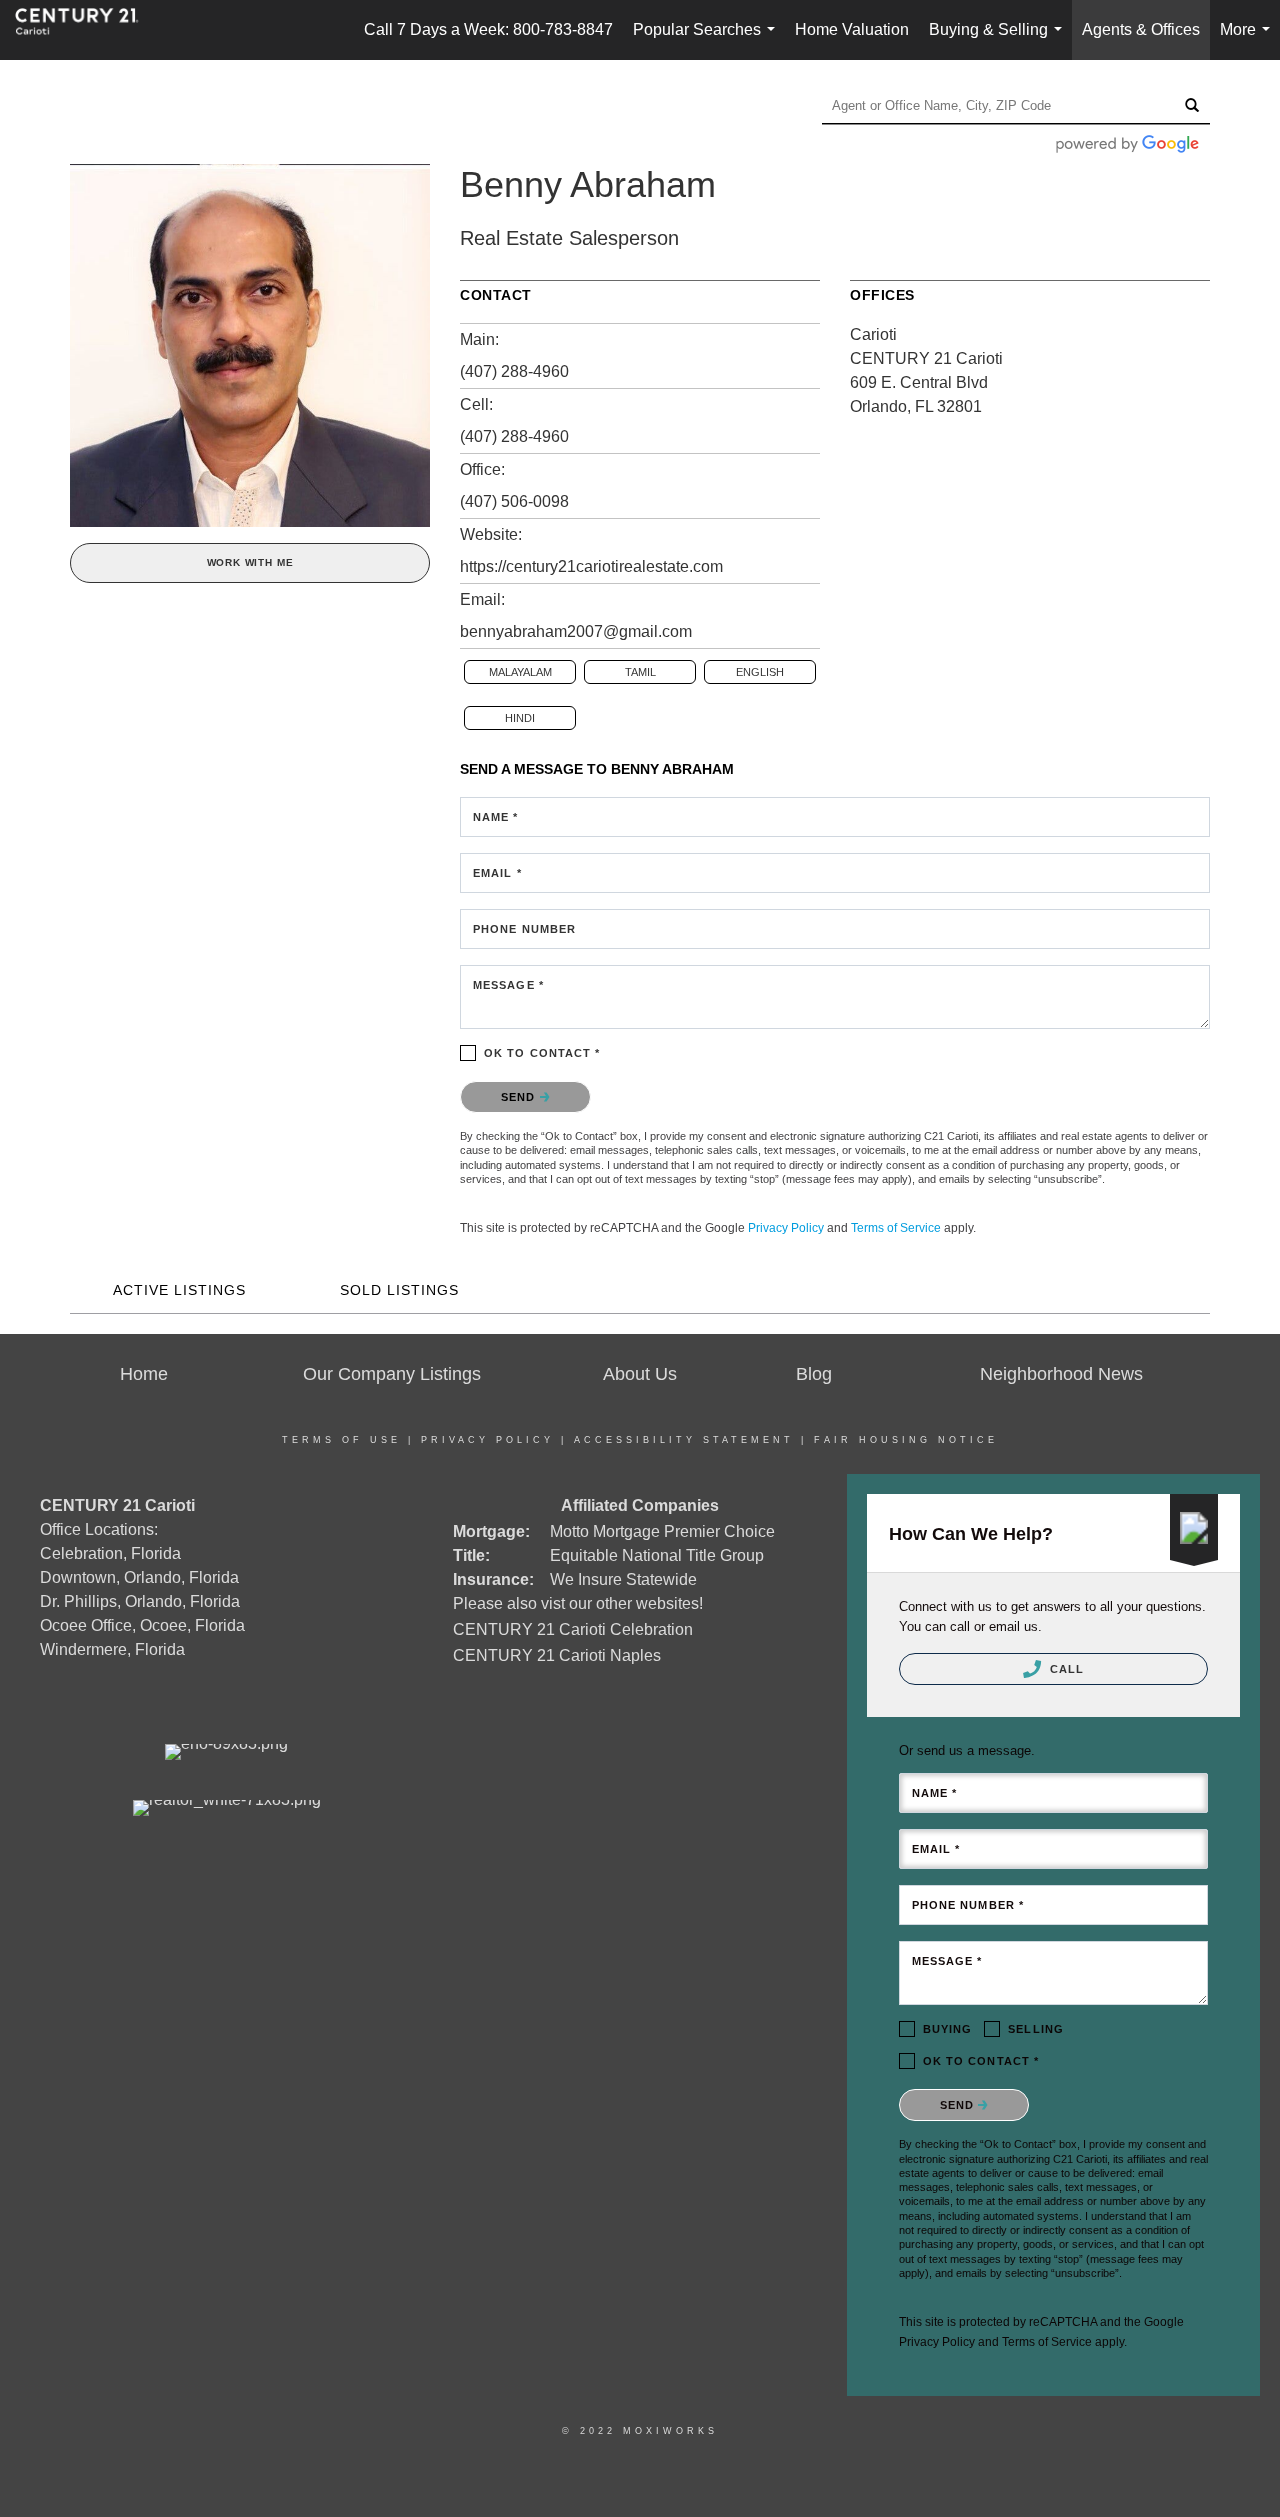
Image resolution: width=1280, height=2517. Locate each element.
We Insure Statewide (623, 1579)
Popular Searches (708, 40)
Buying (948, 2029)
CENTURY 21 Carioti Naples (557, 1655)
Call (1065, 1669)
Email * (497, 873)
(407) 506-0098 (514, 501)
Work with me (250, 562)
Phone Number (524, 929)
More (1249, 40)
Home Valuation (852, 29)
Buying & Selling (999, 40)
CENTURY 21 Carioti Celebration (573, 1629)
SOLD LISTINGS (399, 1290)
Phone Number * (968, 1905)
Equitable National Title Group (657, 1555)
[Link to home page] (87, 30)
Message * (508, 985)
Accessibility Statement (684, 1440)
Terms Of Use (341, 1440)
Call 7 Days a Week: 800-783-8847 (488, 29)
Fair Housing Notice (906, 1440)
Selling (1036, 2029)
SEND (520, 1097)
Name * (496, 817)
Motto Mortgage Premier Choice (662, 1531)
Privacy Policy (786, 1228)
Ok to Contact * (542, 1053)
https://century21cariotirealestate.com (591, 566)
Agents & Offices (1141, 29)
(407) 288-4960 (514, 371)
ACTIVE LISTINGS (179, 1290)
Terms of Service (896, 1228)
